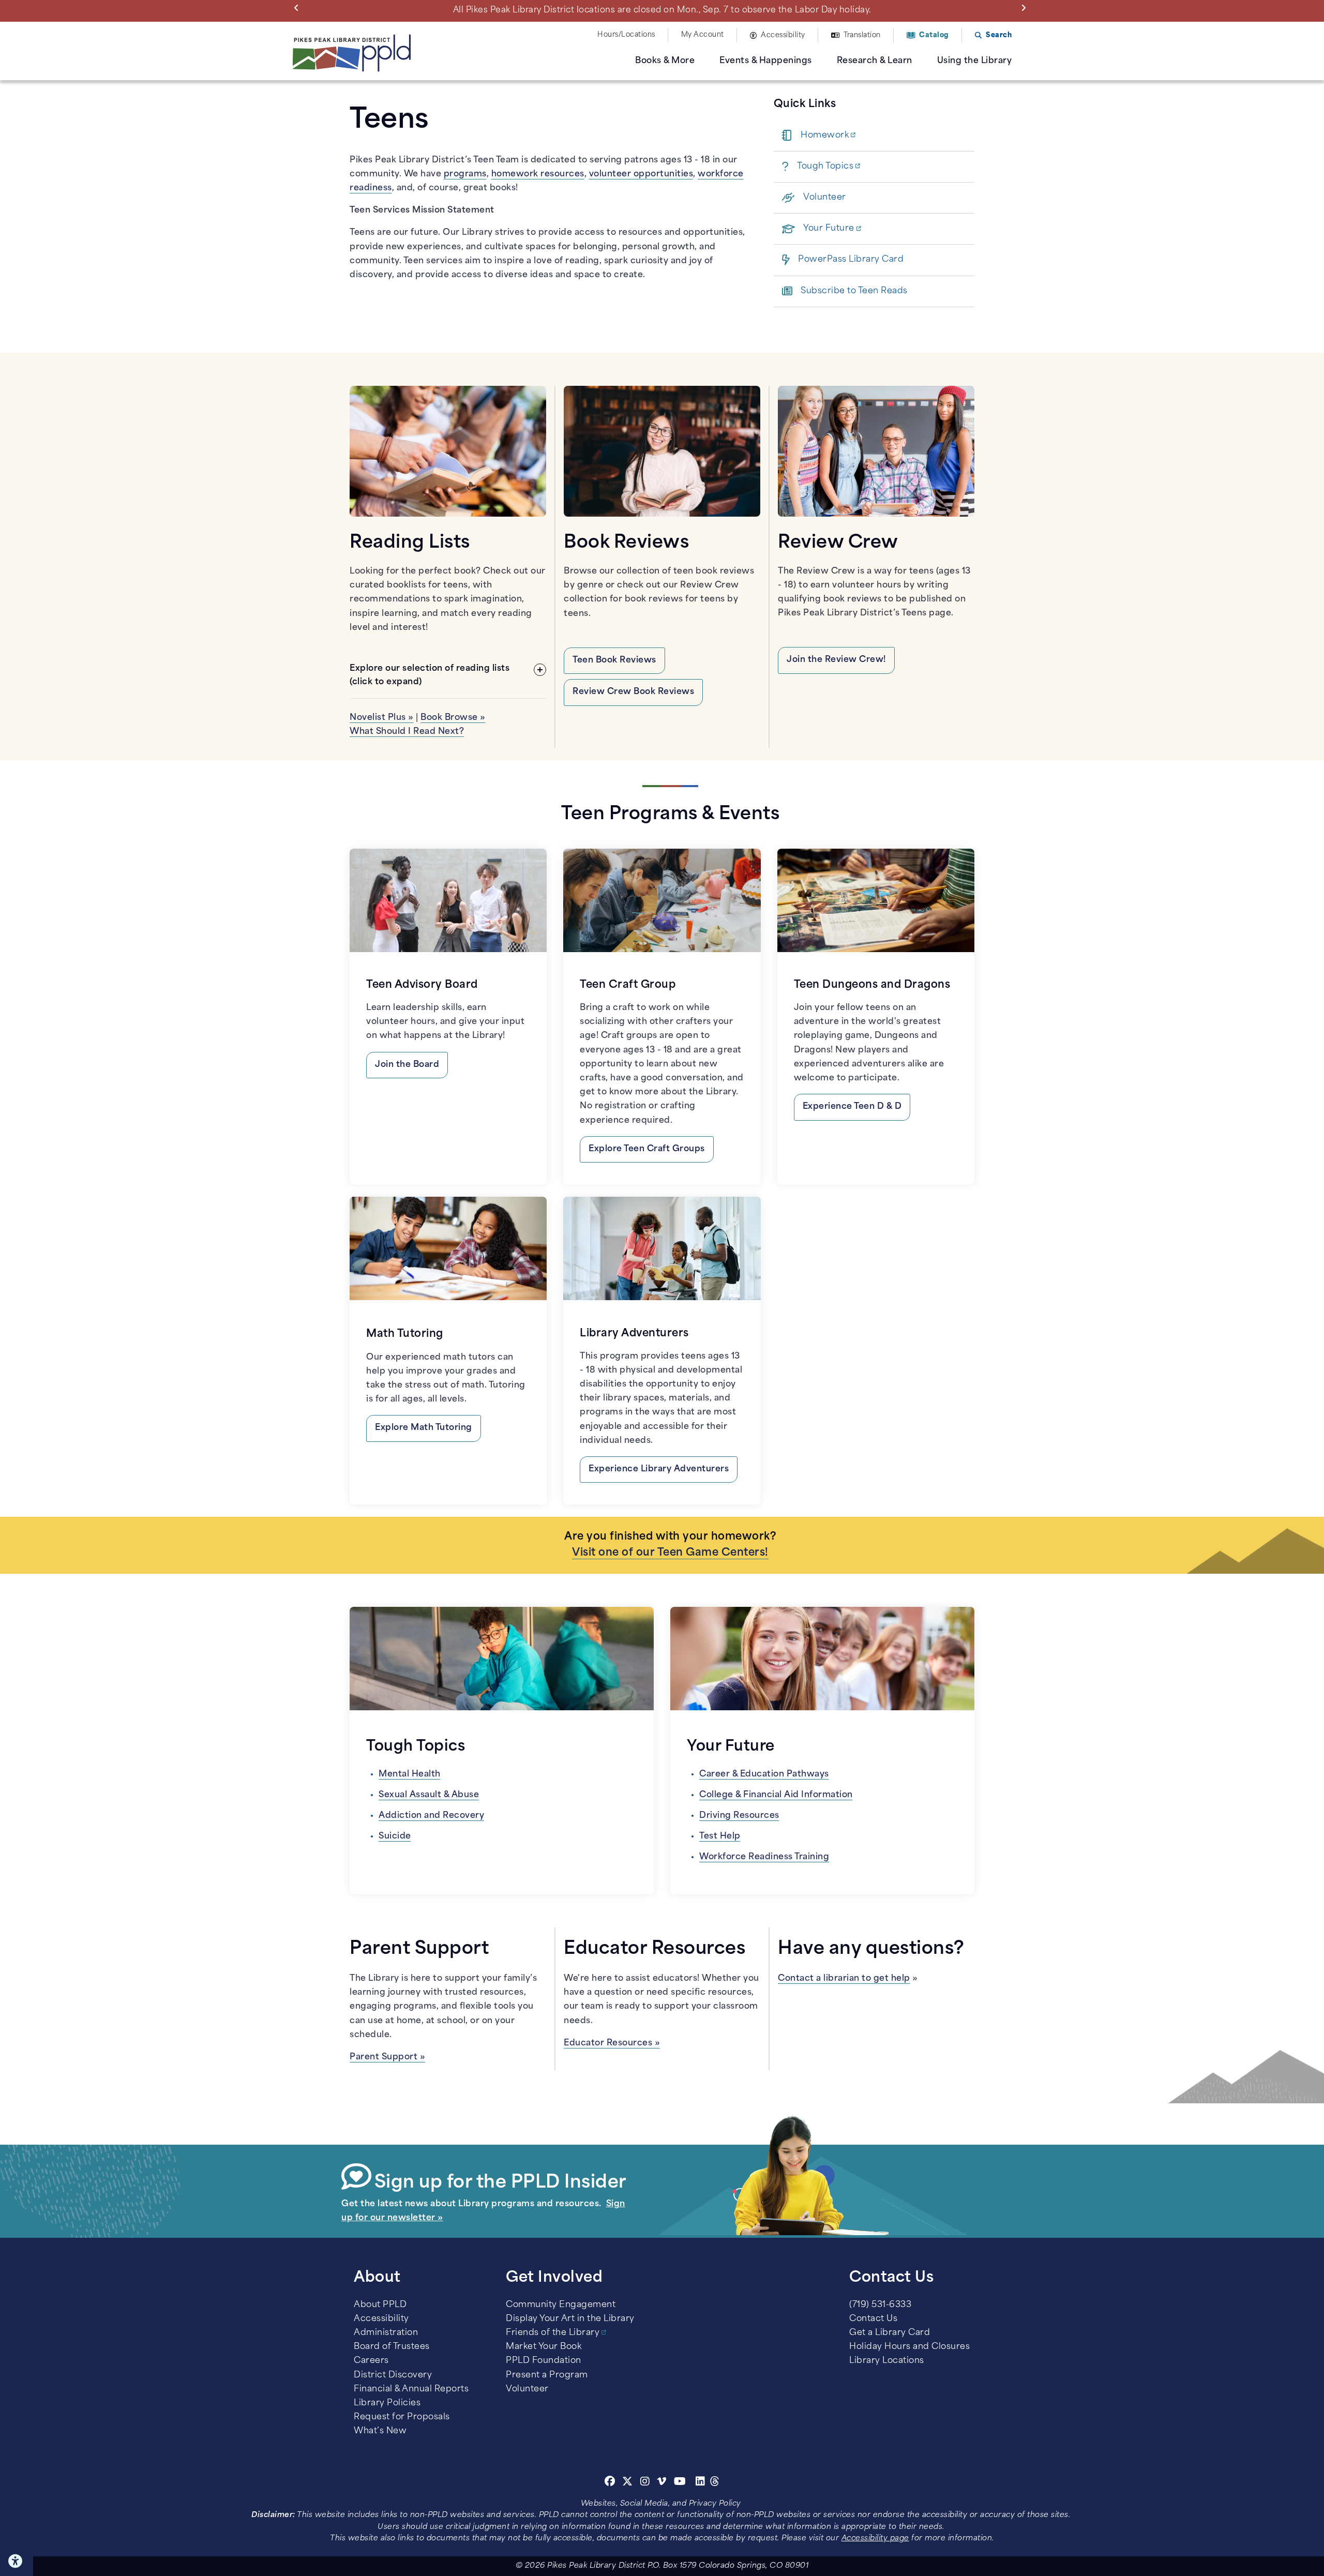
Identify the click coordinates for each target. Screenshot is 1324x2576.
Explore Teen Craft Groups (647, 1149)
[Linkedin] (701, 2483)
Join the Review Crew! (836, 660)
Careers (371, 2361)
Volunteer (825, 198)
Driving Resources (739, 1816)
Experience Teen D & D (852, 1107)
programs (465, 174)
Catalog (934, 35)
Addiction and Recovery (431, 1816)
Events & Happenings (766, 61)
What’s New (380, 2431)
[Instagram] (646, 2483)
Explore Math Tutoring (424, 1428)
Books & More (665, 61)
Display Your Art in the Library (570, 2319)
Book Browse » (453, 718)
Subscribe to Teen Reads (854, 291)
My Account (703, 35)
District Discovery (393, 2375)
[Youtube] (680, 2483)
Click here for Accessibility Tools (17, 2561)
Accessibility (783, 35)
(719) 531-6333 (880, 2305)
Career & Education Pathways (764, 1774)
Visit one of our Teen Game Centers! (670, 1553)
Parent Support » (387, 2057)
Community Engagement (561, 2305)
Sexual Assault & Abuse (429, 1795)
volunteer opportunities (641, 174)
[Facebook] (610, 2483)
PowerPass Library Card (851, 260)
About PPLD (380, 2305)
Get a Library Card (890, 2333)
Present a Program (547, 2375)
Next (1026, 7)
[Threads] (715, 2483)
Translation (862, 35)
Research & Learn (875, 61)
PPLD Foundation (544, 2361)
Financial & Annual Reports (411, 2389)
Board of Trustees (392, 2347)
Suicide (395, 1836)
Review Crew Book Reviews (633, 692)
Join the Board (407, 1065)
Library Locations (887, 2361)
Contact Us (873, 2319)
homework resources (538, 174)
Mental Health (410, 1774)
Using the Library (975, 61)
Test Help (720, 1836)
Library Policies (387, 2403)
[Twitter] (628, 2483)
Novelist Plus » (382, 718)
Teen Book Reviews (614, 660)
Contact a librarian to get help (844, 1979)
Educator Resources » (612, 2043)
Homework (825, 135)
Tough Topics (825, 167)
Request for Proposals (402, 2417)
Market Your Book (544, 2347)
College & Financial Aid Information (776, 1795)
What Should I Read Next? (407, 732)
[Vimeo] (662, 2483)
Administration (386, 2333)
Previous (298, 7)
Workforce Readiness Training (764, 1857)
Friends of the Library (553, 2333)
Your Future (829, 229)
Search (999, 35)
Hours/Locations (626, 35)
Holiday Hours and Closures (909, 2347)
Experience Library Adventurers (659, 1469)
